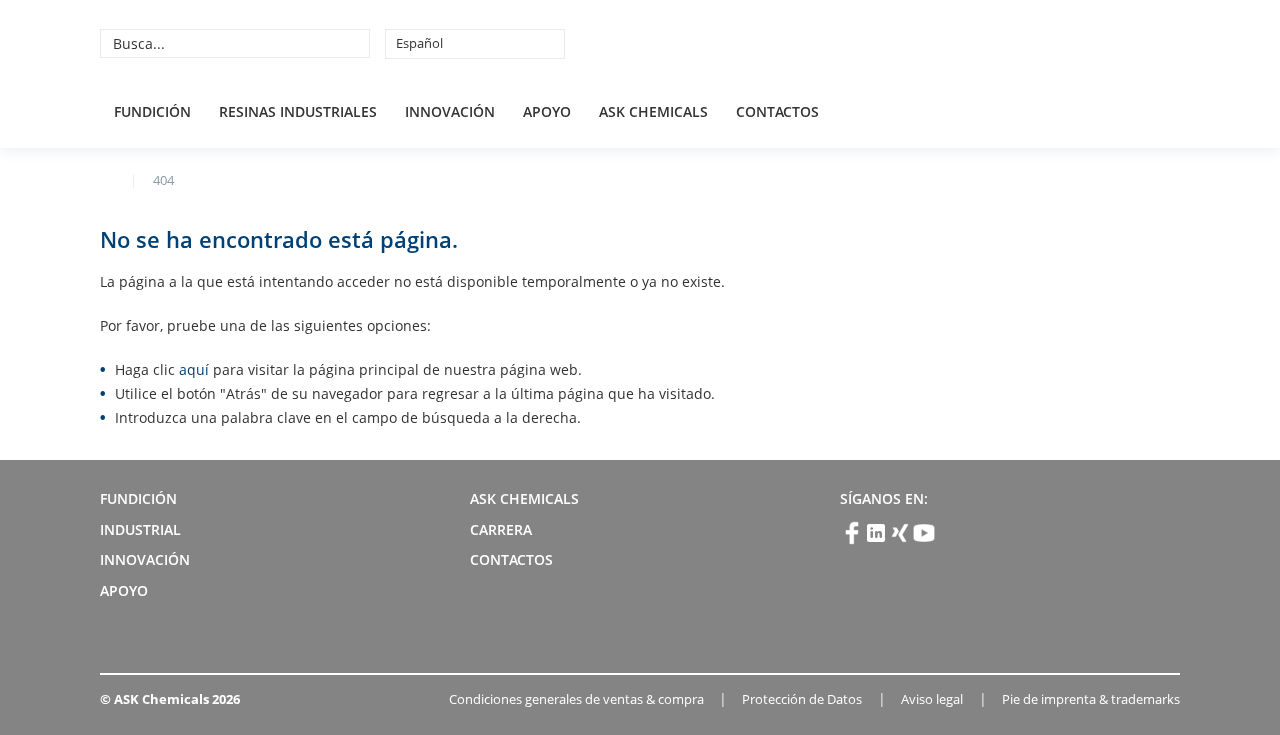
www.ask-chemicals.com (108, 179)
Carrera (501, 529)
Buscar (352, 43)
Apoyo (547, 111)
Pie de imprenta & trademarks (1091, 699)
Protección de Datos (802, 699)
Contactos (777, 111)
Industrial (140, 529)
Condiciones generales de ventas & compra (576, 699)
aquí (194, 369)
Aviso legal (932, 699)
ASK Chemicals (1032, 43)
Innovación (450, 111)
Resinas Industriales (298, 111)
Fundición (152, 111)
